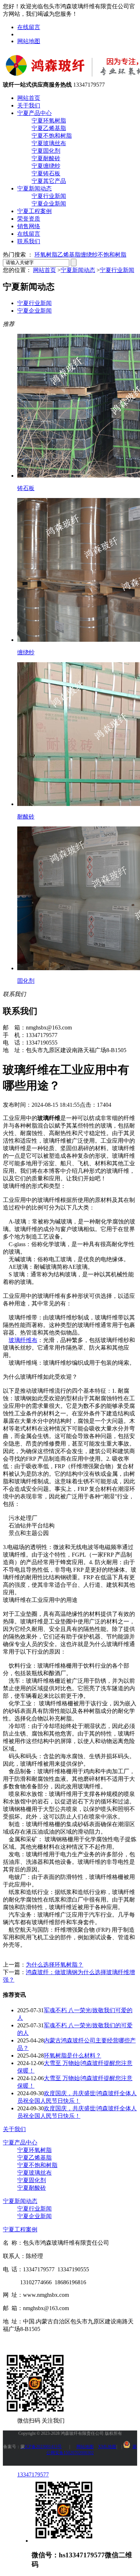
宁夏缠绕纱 (46, 166)
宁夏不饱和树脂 (52, 136)
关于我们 (29, 105)
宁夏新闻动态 (34, 188)
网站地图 (29, 41)
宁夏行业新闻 (49, 196)
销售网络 (29, 226)
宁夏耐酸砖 (46, 158)
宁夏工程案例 (34, 211)
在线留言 (29, 27)
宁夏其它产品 (49, 181)
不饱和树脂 (112, 255)
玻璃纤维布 (23, 1340)
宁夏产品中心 (34, 113)
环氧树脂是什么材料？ (73, 2056)
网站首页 (29, 98)
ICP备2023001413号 (41, 2447)
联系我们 (29, 241)
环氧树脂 (46, 255)
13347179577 (33, 2474)
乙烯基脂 (69, 255)
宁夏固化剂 (46, 151)
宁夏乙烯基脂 (49, 128)
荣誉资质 (29, 219)
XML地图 (107, 2447)
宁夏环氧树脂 (49, 121)
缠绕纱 (89, 255)
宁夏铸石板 (46, 173)
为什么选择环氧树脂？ (55, 1965)
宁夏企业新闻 (49, 204)
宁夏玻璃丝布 (49, 143)
